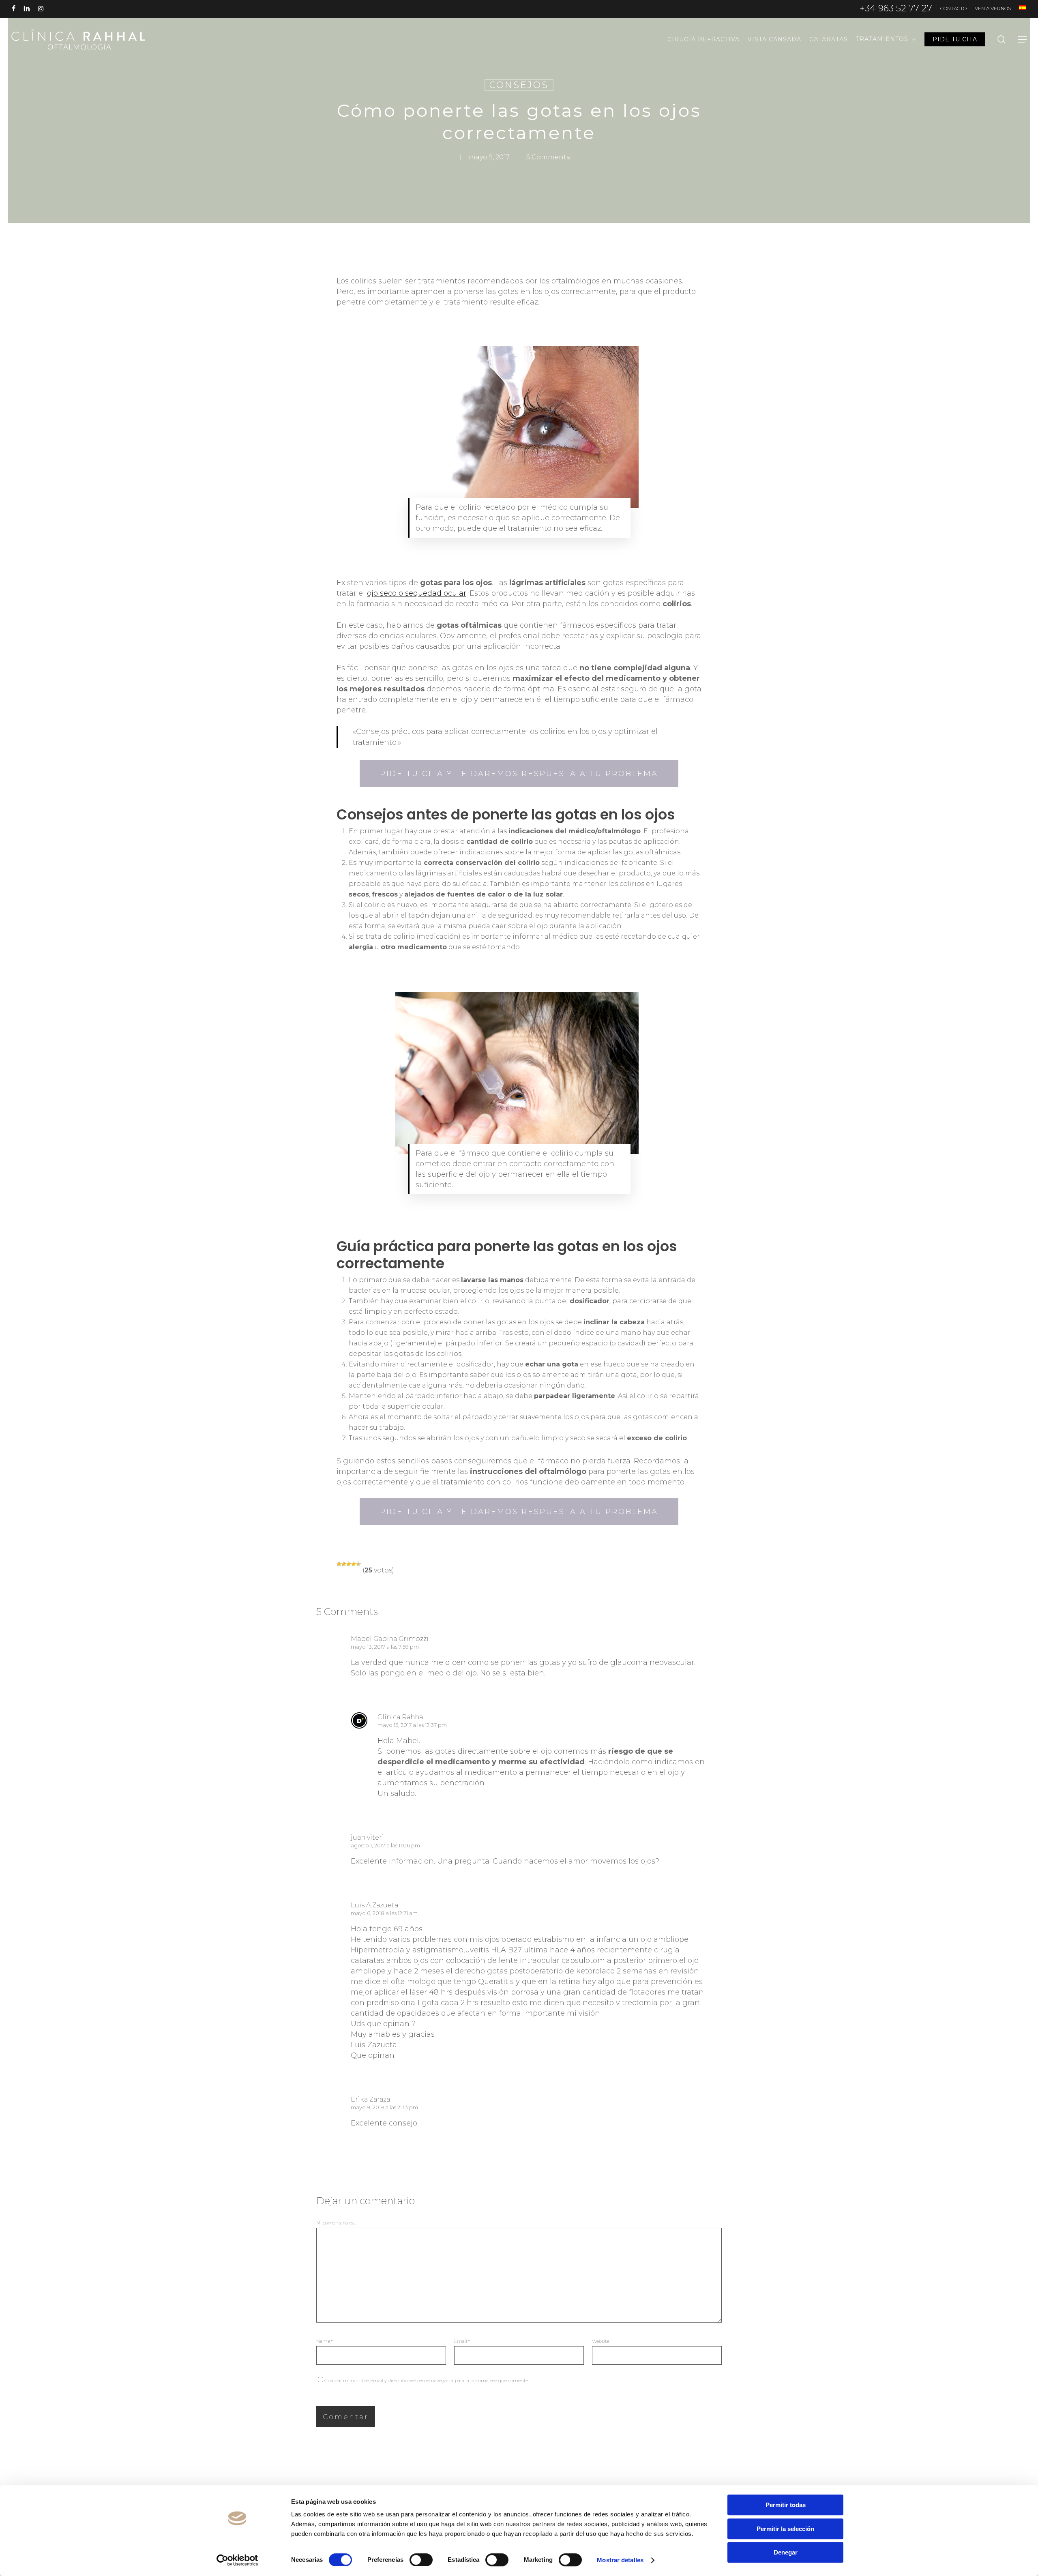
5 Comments (548, 157)
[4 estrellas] (354, 1564)
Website (600, 2341)
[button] (1022, 40)
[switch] (421, 2560)
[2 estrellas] (344, 1564)
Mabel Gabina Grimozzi (390, 1639)
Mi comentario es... (336, 2223)
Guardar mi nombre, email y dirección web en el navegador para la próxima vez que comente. (427, 2381)
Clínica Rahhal (401, 1717)
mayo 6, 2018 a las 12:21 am (384, 1913)
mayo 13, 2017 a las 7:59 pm (385, 1647)
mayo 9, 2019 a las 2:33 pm (384, 2107)
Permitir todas (786, 2505)
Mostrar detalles (620, 2560)
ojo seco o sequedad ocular (417, 593)
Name (325, 2341)
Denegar (786, 2552)
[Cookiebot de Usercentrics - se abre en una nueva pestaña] (237, 2560)
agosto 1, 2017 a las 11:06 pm (385, 1845)
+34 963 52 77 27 (896, 8)
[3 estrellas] (349, 1564)
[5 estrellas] (358, 1564)
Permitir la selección (785, 2529)
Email (462, 2341)
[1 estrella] (339, 1564)
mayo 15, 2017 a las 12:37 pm (412, 1725)
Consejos (519, 85)
